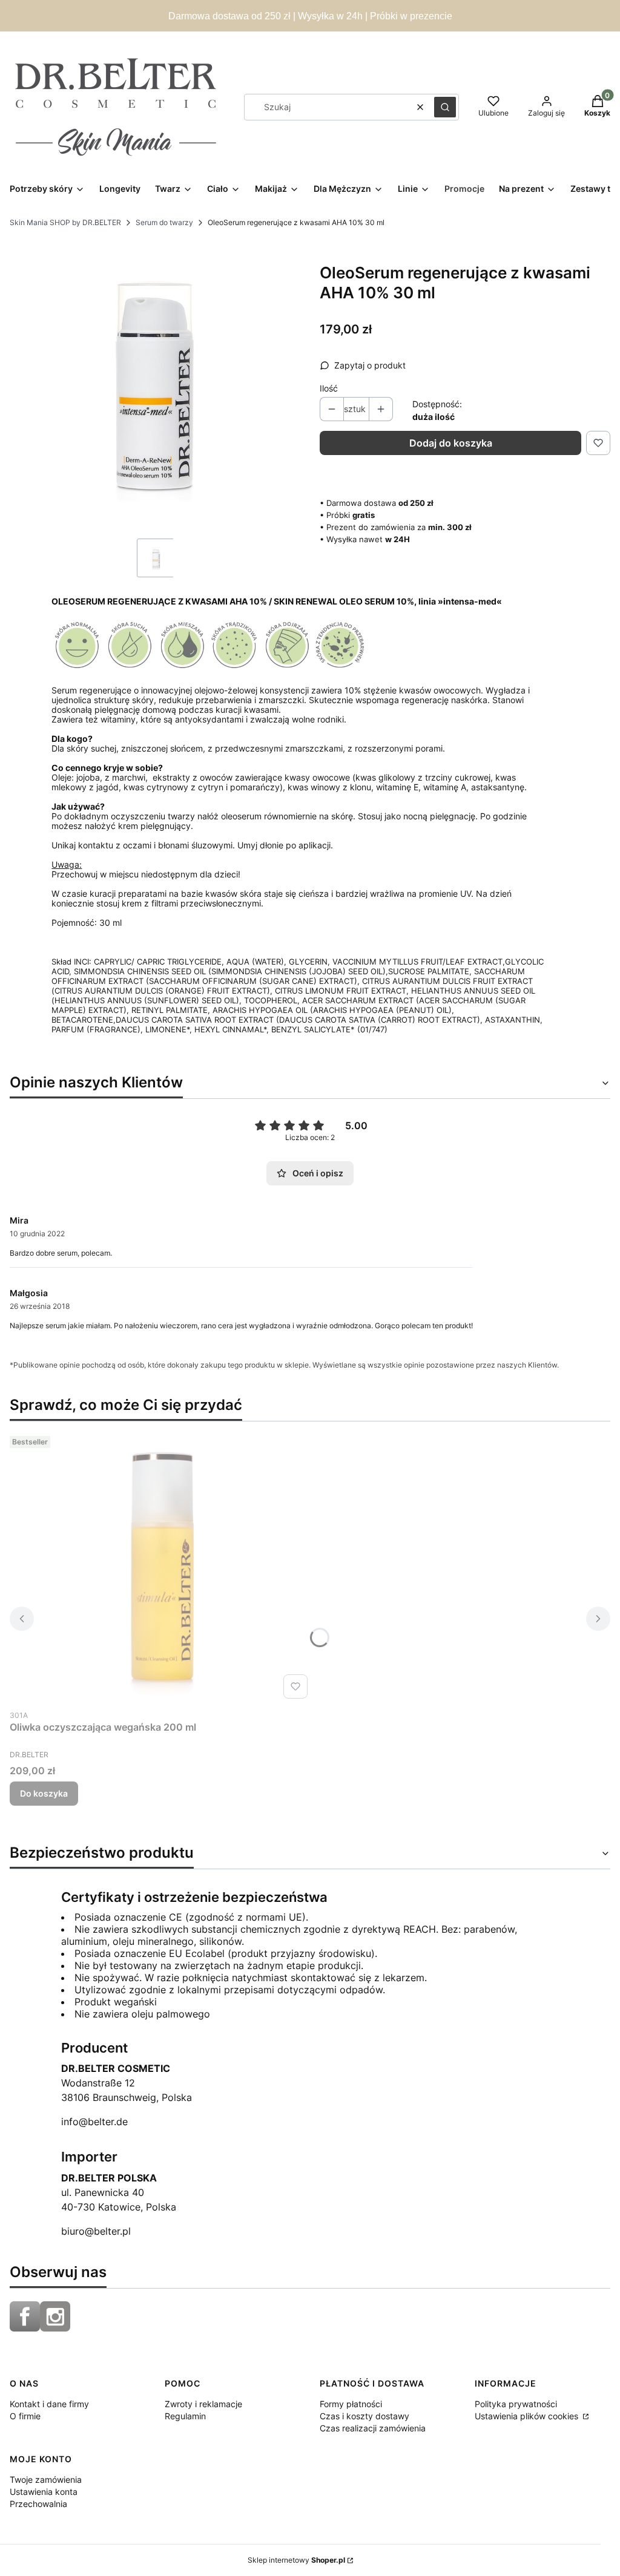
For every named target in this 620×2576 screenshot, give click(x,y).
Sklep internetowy (296, 2560)
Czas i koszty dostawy (364, 2416)
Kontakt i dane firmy (49, 2404)
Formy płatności (351, 2404)
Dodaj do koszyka (451, 443)
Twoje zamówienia (46, 2479)
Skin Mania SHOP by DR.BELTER (65, 222)
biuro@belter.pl (96, 2231)
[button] (445, 107)
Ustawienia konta (44, 2492)
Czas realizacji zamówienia (373, 2428)
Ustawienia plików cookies (528, 2416)
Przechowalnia (38, 2504)
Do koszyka (44, 1793)
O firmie (25, 2416)
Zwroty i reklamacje (203, 2404)
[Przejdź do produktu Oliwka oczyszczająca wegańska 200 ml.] (161, 1567)
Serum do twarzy (164, 222)
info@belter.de (94, 2122)
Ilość (329, 388)
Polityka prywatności (516, 2404)
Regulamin (185, 2416)
